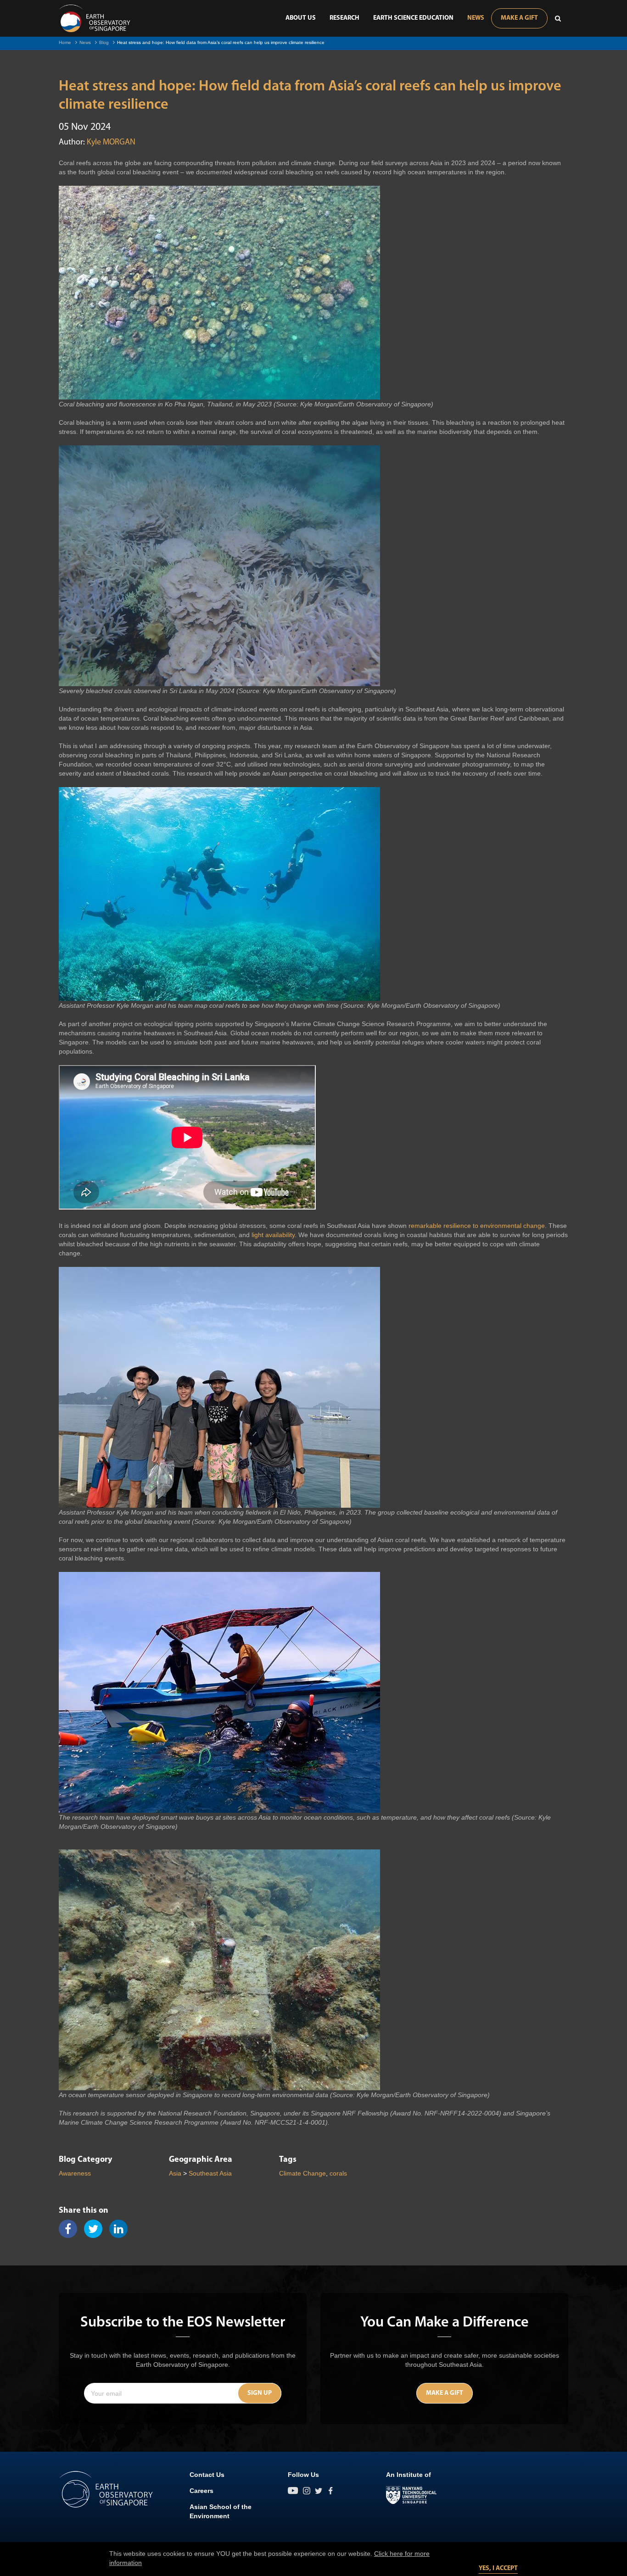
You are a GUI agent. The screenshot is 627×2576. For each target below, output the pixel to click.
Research (344, 18)
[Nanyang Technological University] (411, 2495)
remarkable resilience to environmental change (477, 1226)
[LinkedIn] (122, 2229)
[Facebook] (71, 2229)
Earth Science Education (413, 18)
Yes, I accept (498, 2568)
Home (65, 42)
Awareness (75, 2173)
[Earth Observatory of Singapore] (95, 18)
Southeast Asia (210, 2173)
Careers (202, 2491)
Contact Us (207, 2475)
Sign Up (260, 2393)
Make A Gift (519, 18)
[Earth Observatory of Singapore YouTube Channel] (293, 2491)
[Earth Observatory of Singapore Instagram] (307, 2491)
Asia (175, 2173)
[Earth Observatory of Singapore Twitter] (319, 2491)
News (476, 18)
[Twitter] (97, 2229)
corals (338, 2173)
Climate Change (302, 2173)
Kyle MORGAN (111, 143)
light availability (273, 1235)
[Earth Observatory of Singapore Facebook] (330, 2491)
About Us (301, 18)
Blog (104, 42)
